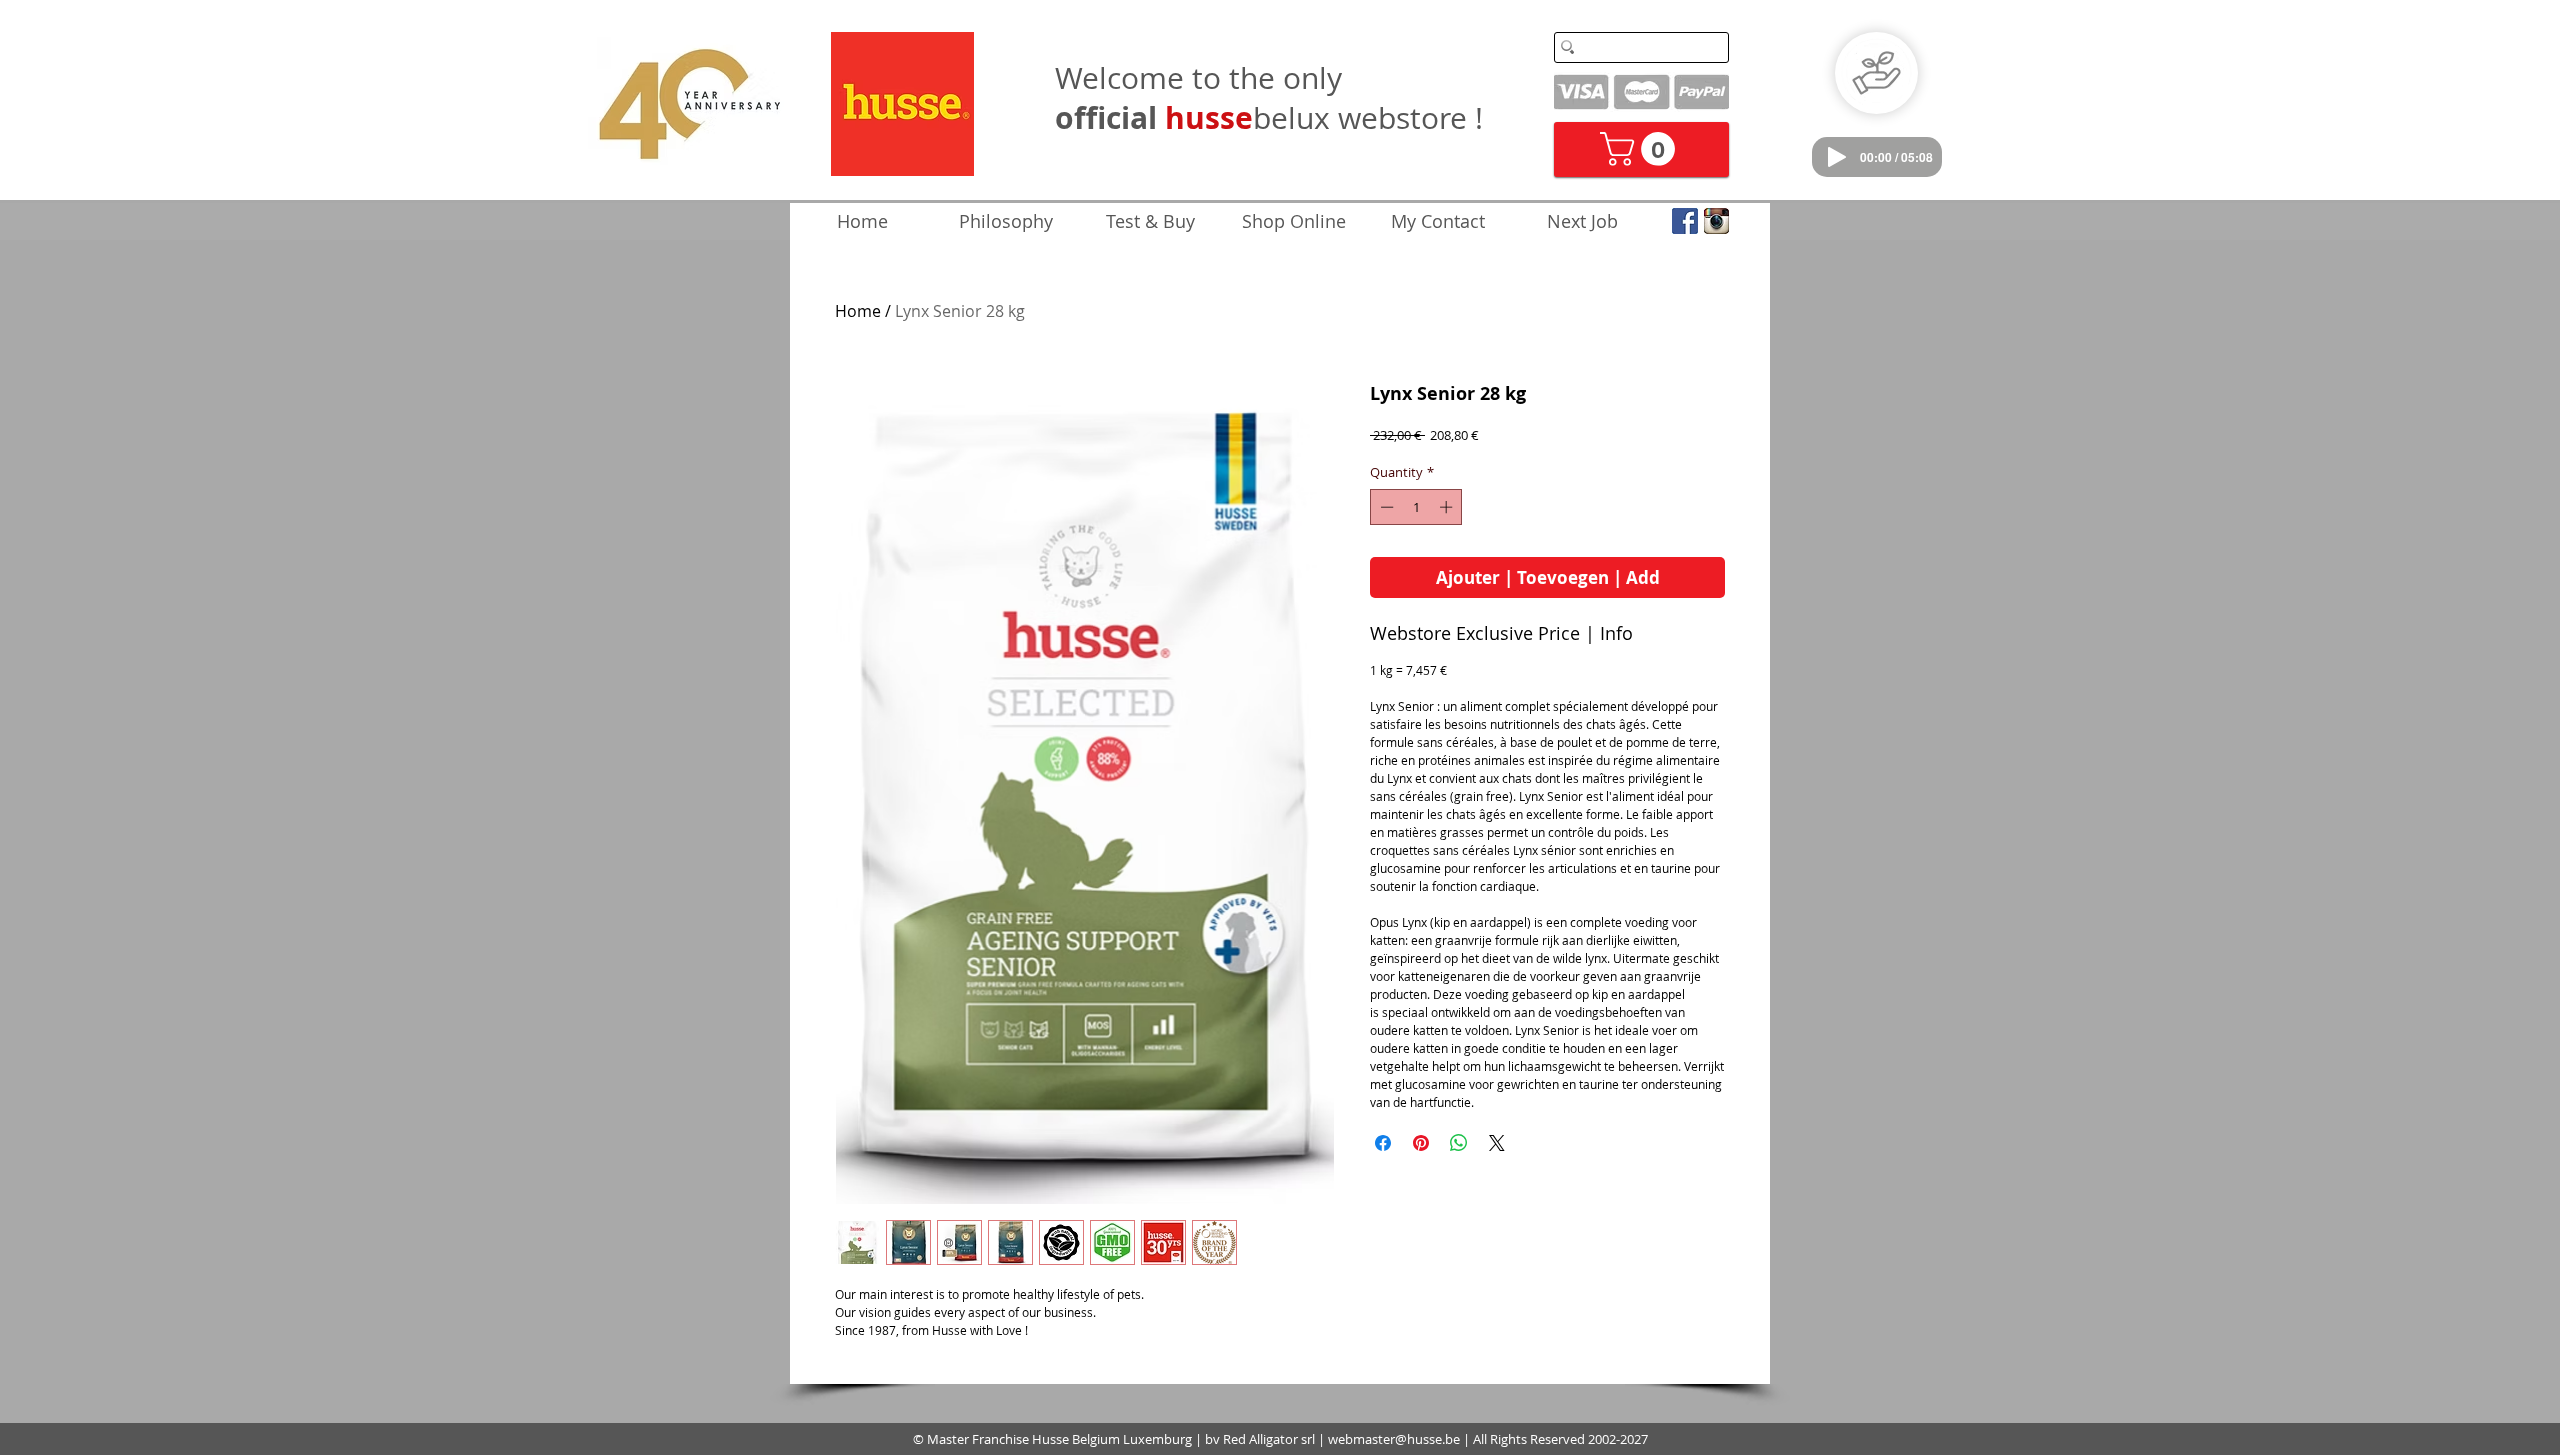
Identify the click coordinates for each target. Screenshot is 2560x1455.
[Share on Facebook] (1383, 1143)
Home (858, 311)
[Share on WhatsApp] (1459, 1143)
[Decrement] (1385, 507)
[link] (1641, 149)
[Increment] (1448, 507)
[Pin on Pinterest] (1421, 1143)
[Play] (1837, 157)
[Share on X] (1497, 1143)
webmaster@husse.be (1394, 1439)
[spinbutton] (1416, 507)
